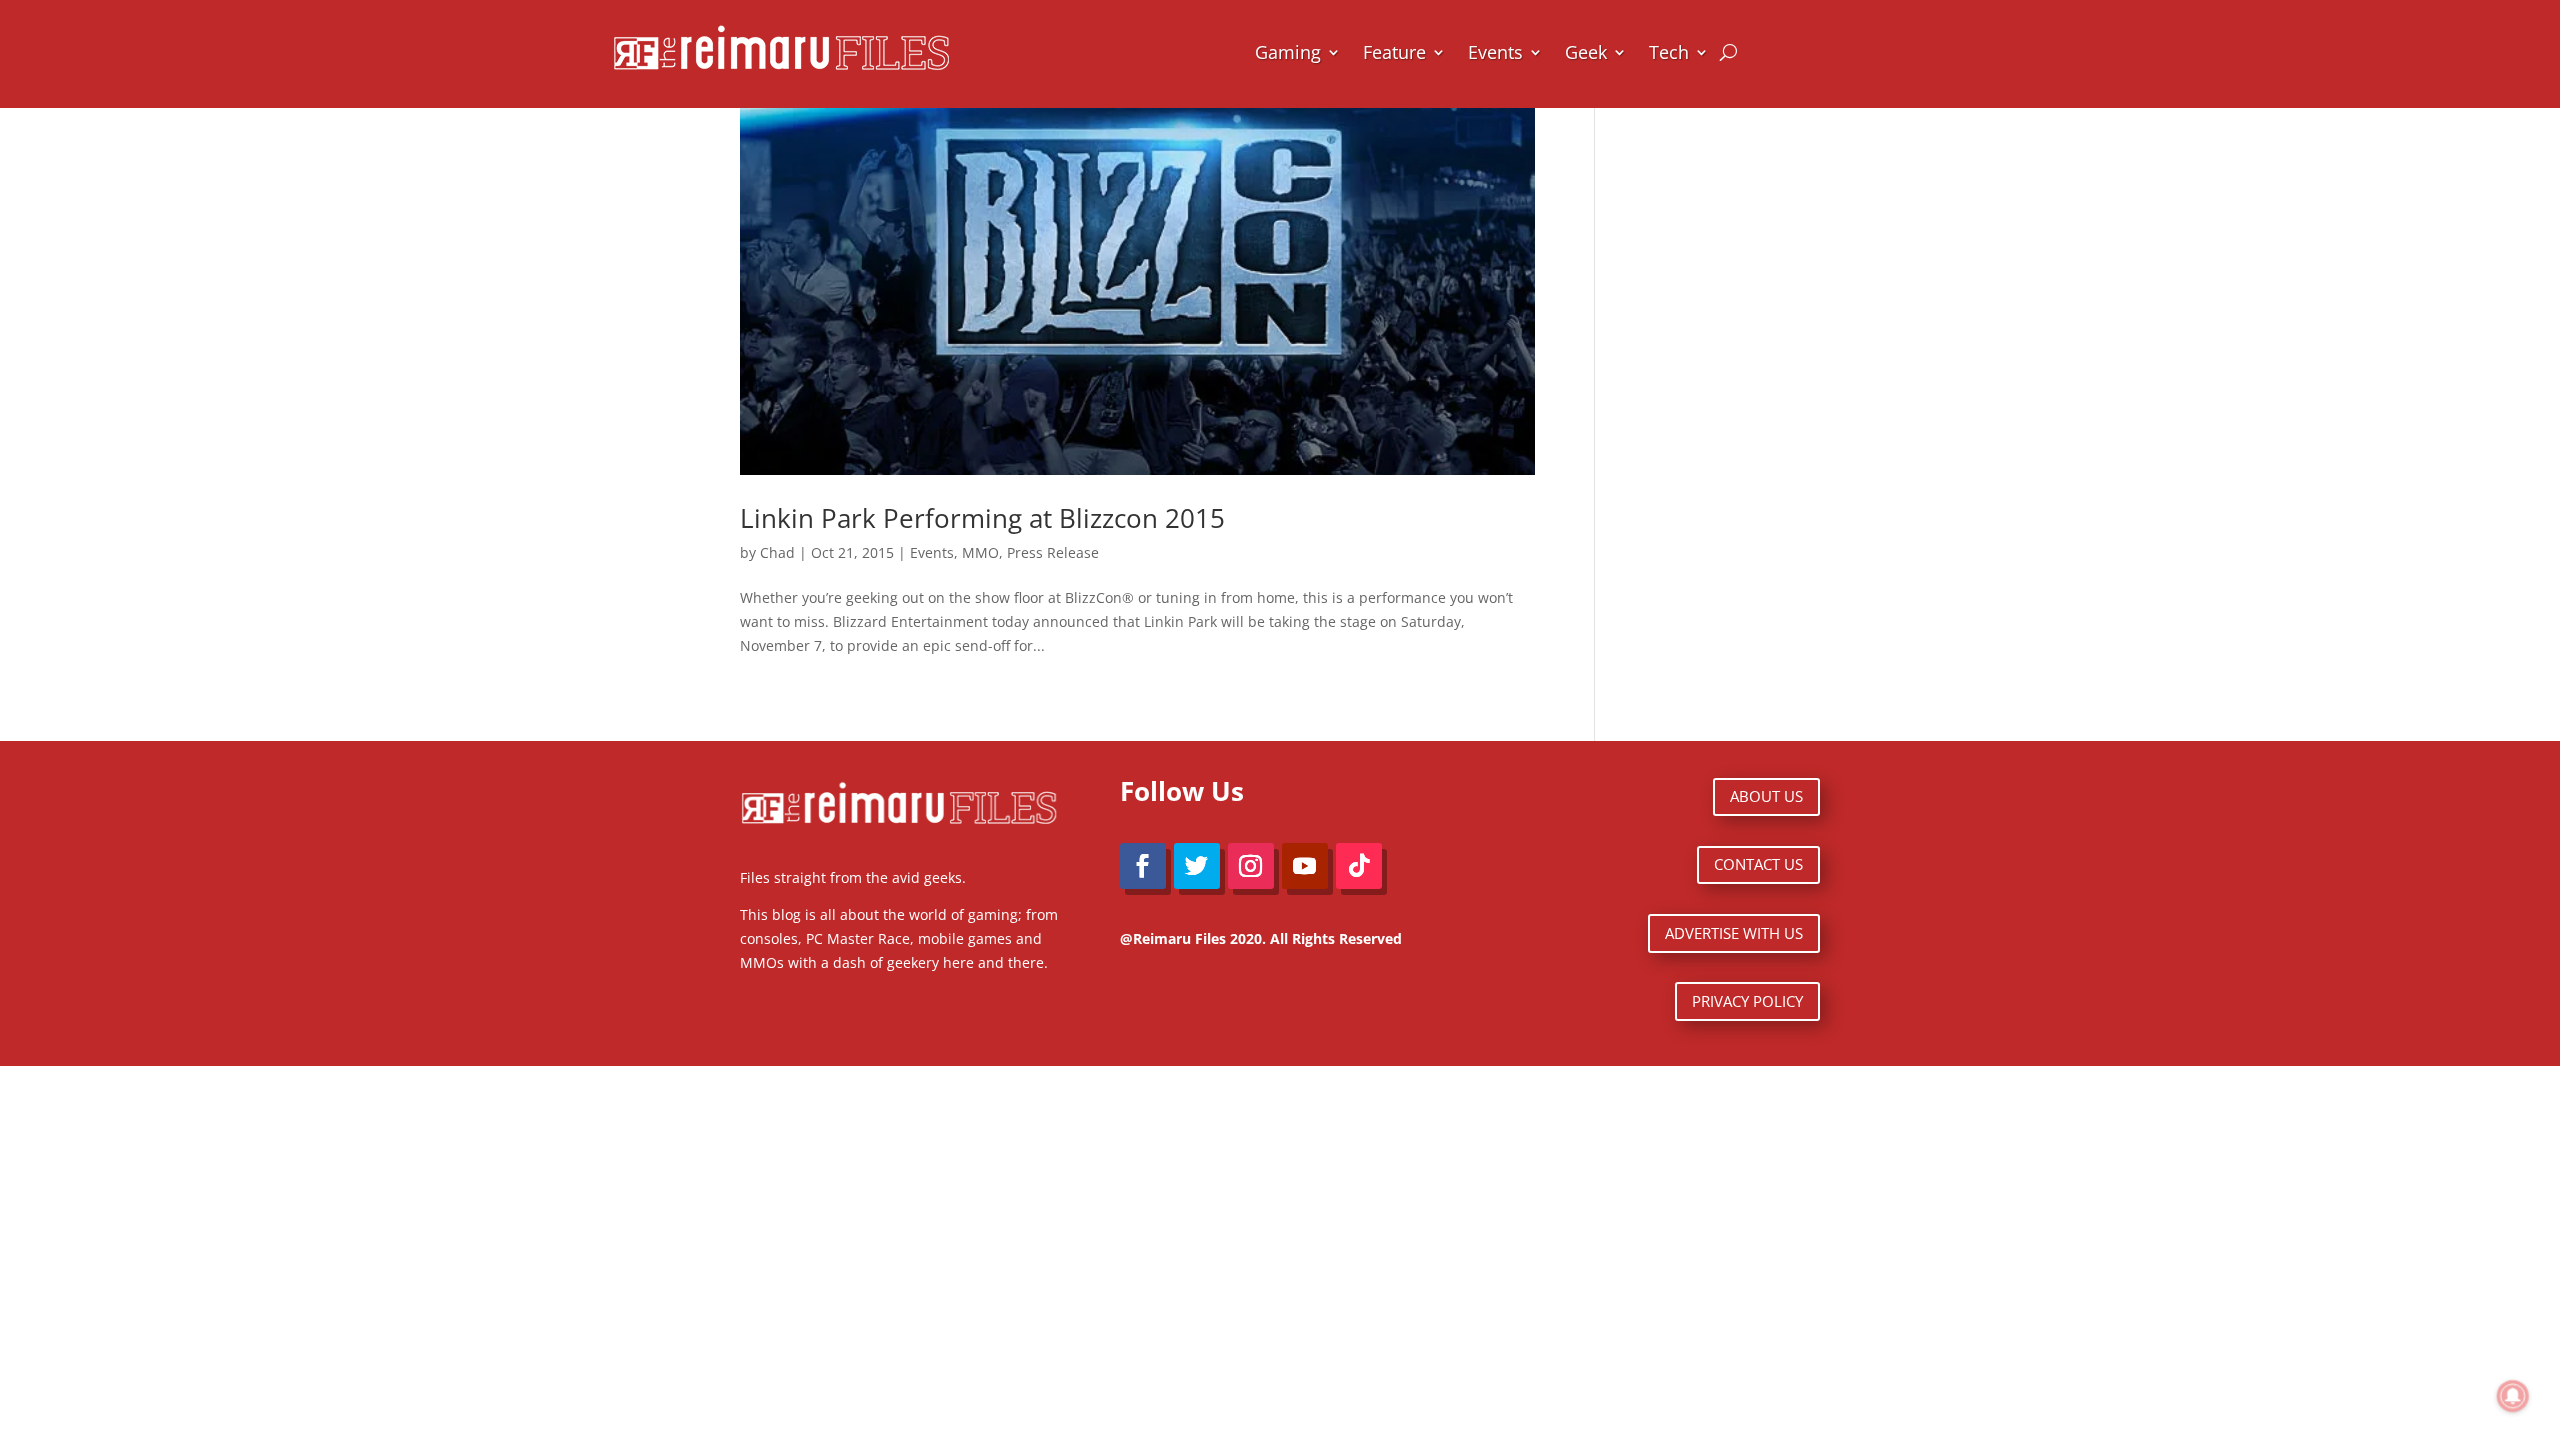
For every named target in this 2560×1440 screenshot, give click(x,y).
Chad (777, 552)
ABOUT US (1766, 796)
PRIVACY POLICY (1747, 1001)
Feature (1394, 52)
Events (1495, 52)
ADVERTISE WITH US (1734, 933)
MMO (980, 552)
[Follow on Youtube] (1305, 866)
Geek (1586, 52)
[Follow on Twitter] (1197, 866)
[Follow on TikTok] (1359, 866)
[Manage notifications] (2513, 1396)
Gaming (1288, 52)
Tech (1669, 52)
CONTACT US (1758, 864)
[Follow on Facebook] (1143, 866)
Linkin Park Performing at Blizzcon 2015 (982, 518)
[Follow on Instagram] (1251, 866)
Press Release (1053, 552)
